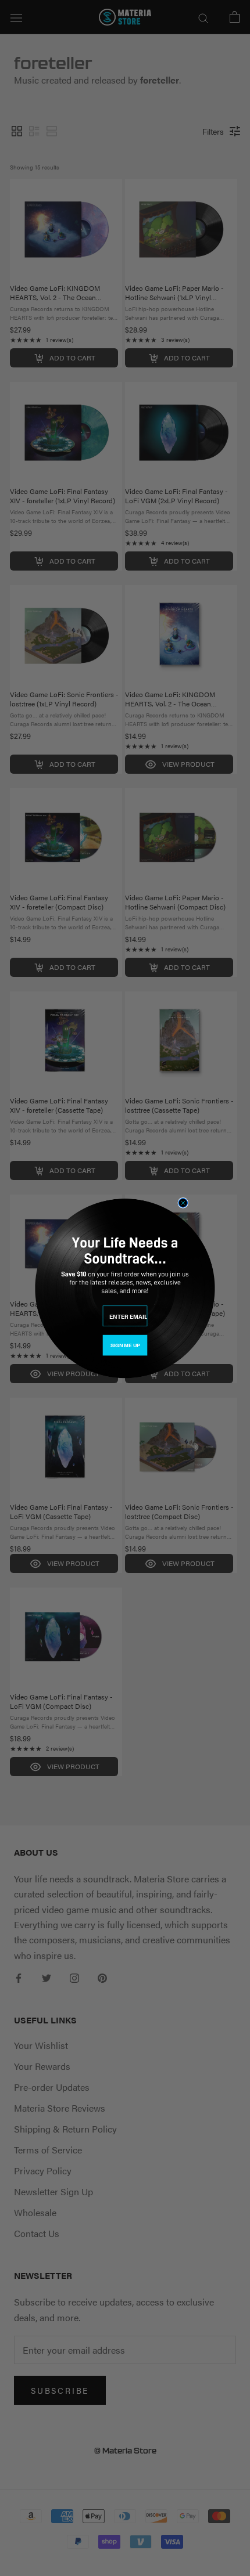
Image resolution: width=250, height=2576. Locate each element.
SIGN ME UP (125, 1345)
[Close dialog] (183, 1202)
